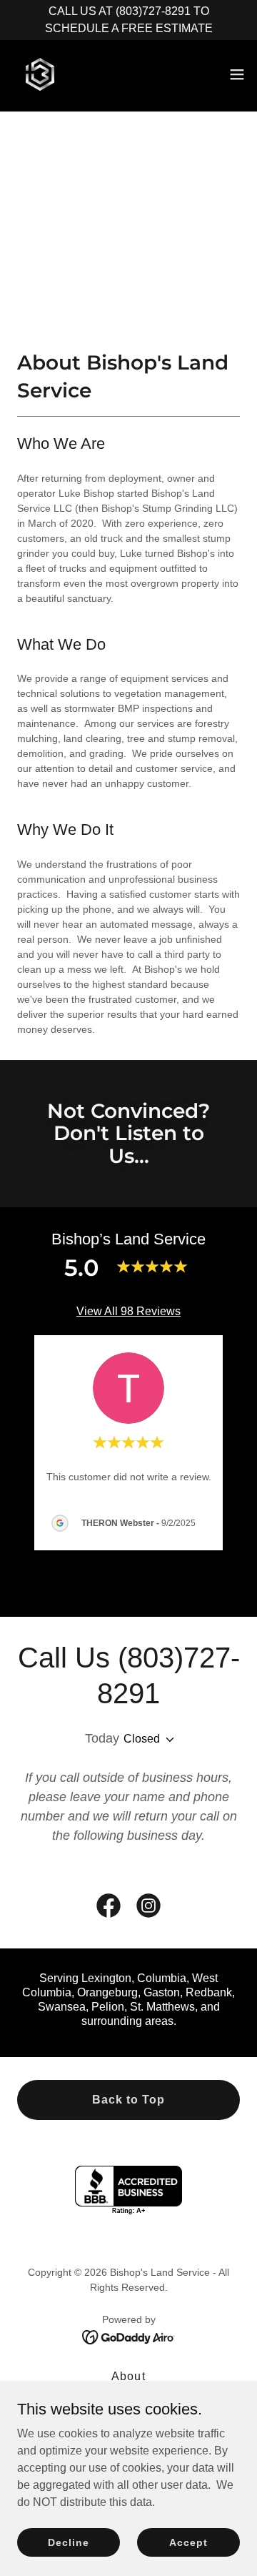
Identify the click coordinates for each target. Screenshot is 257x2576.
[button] (237, 74)
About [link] (128, 2376)
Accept (188, 2542)
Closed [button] (142, 1739)
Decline (68, 2542)
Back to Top (128, 2100)
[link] (40, 74)
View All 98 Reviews (128, 1311)
